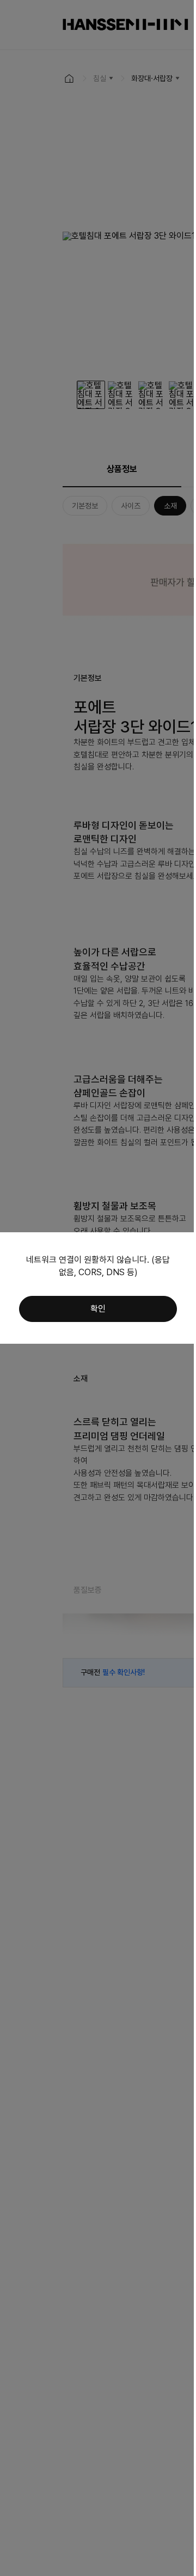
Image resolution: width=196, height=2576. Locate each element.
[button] (98, 1309)
